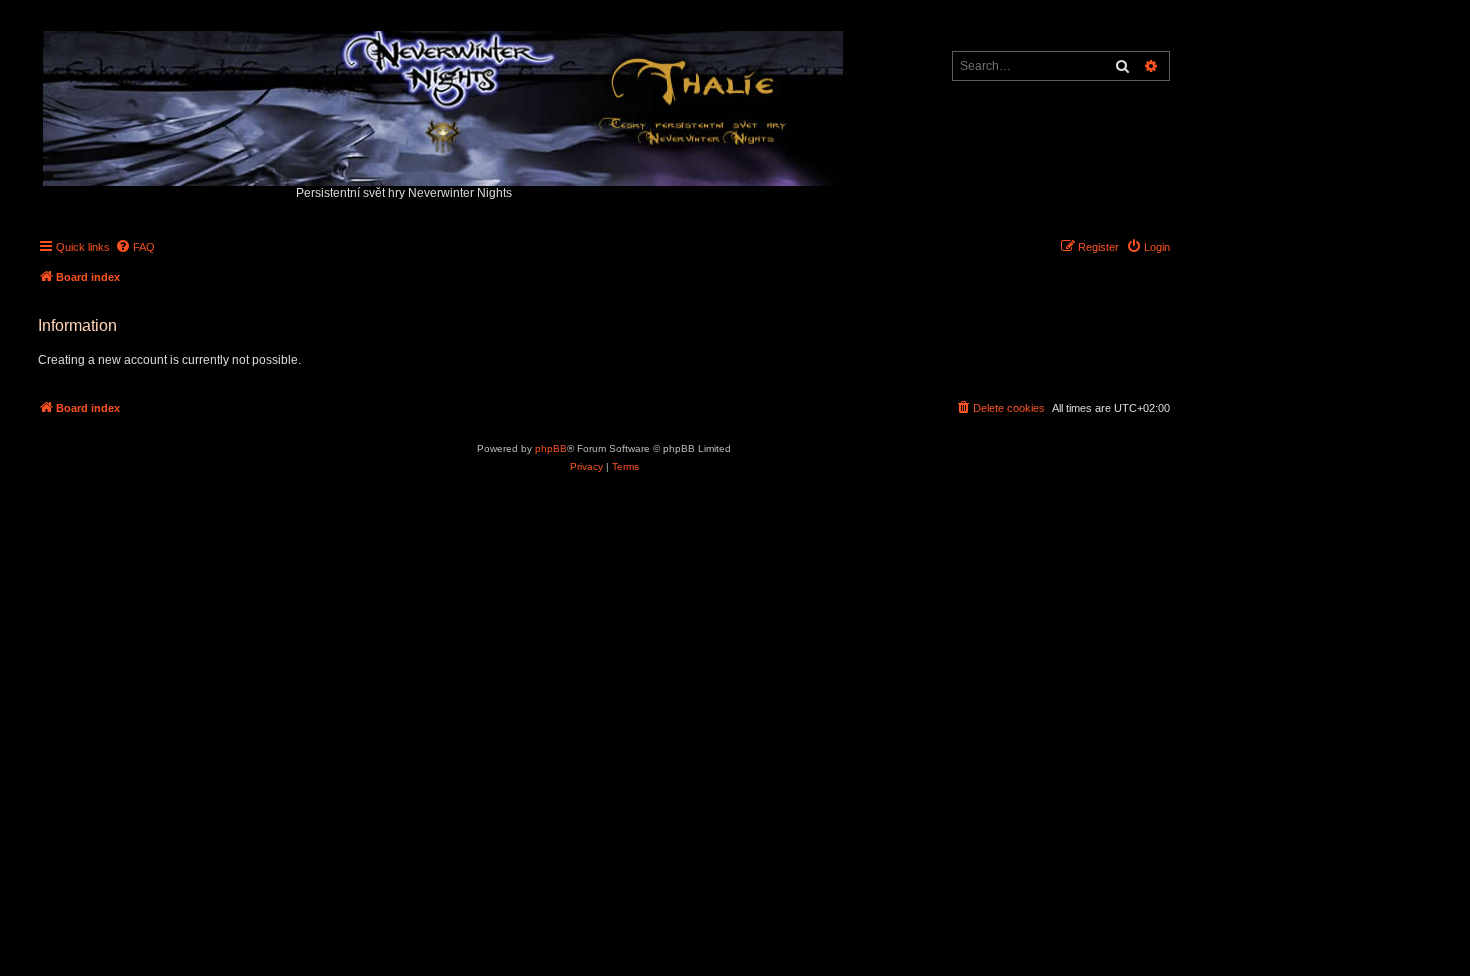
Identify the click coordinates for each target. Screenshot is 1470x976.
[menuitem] (135, 247)
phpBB (551, 448)
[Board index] (444, 103)
